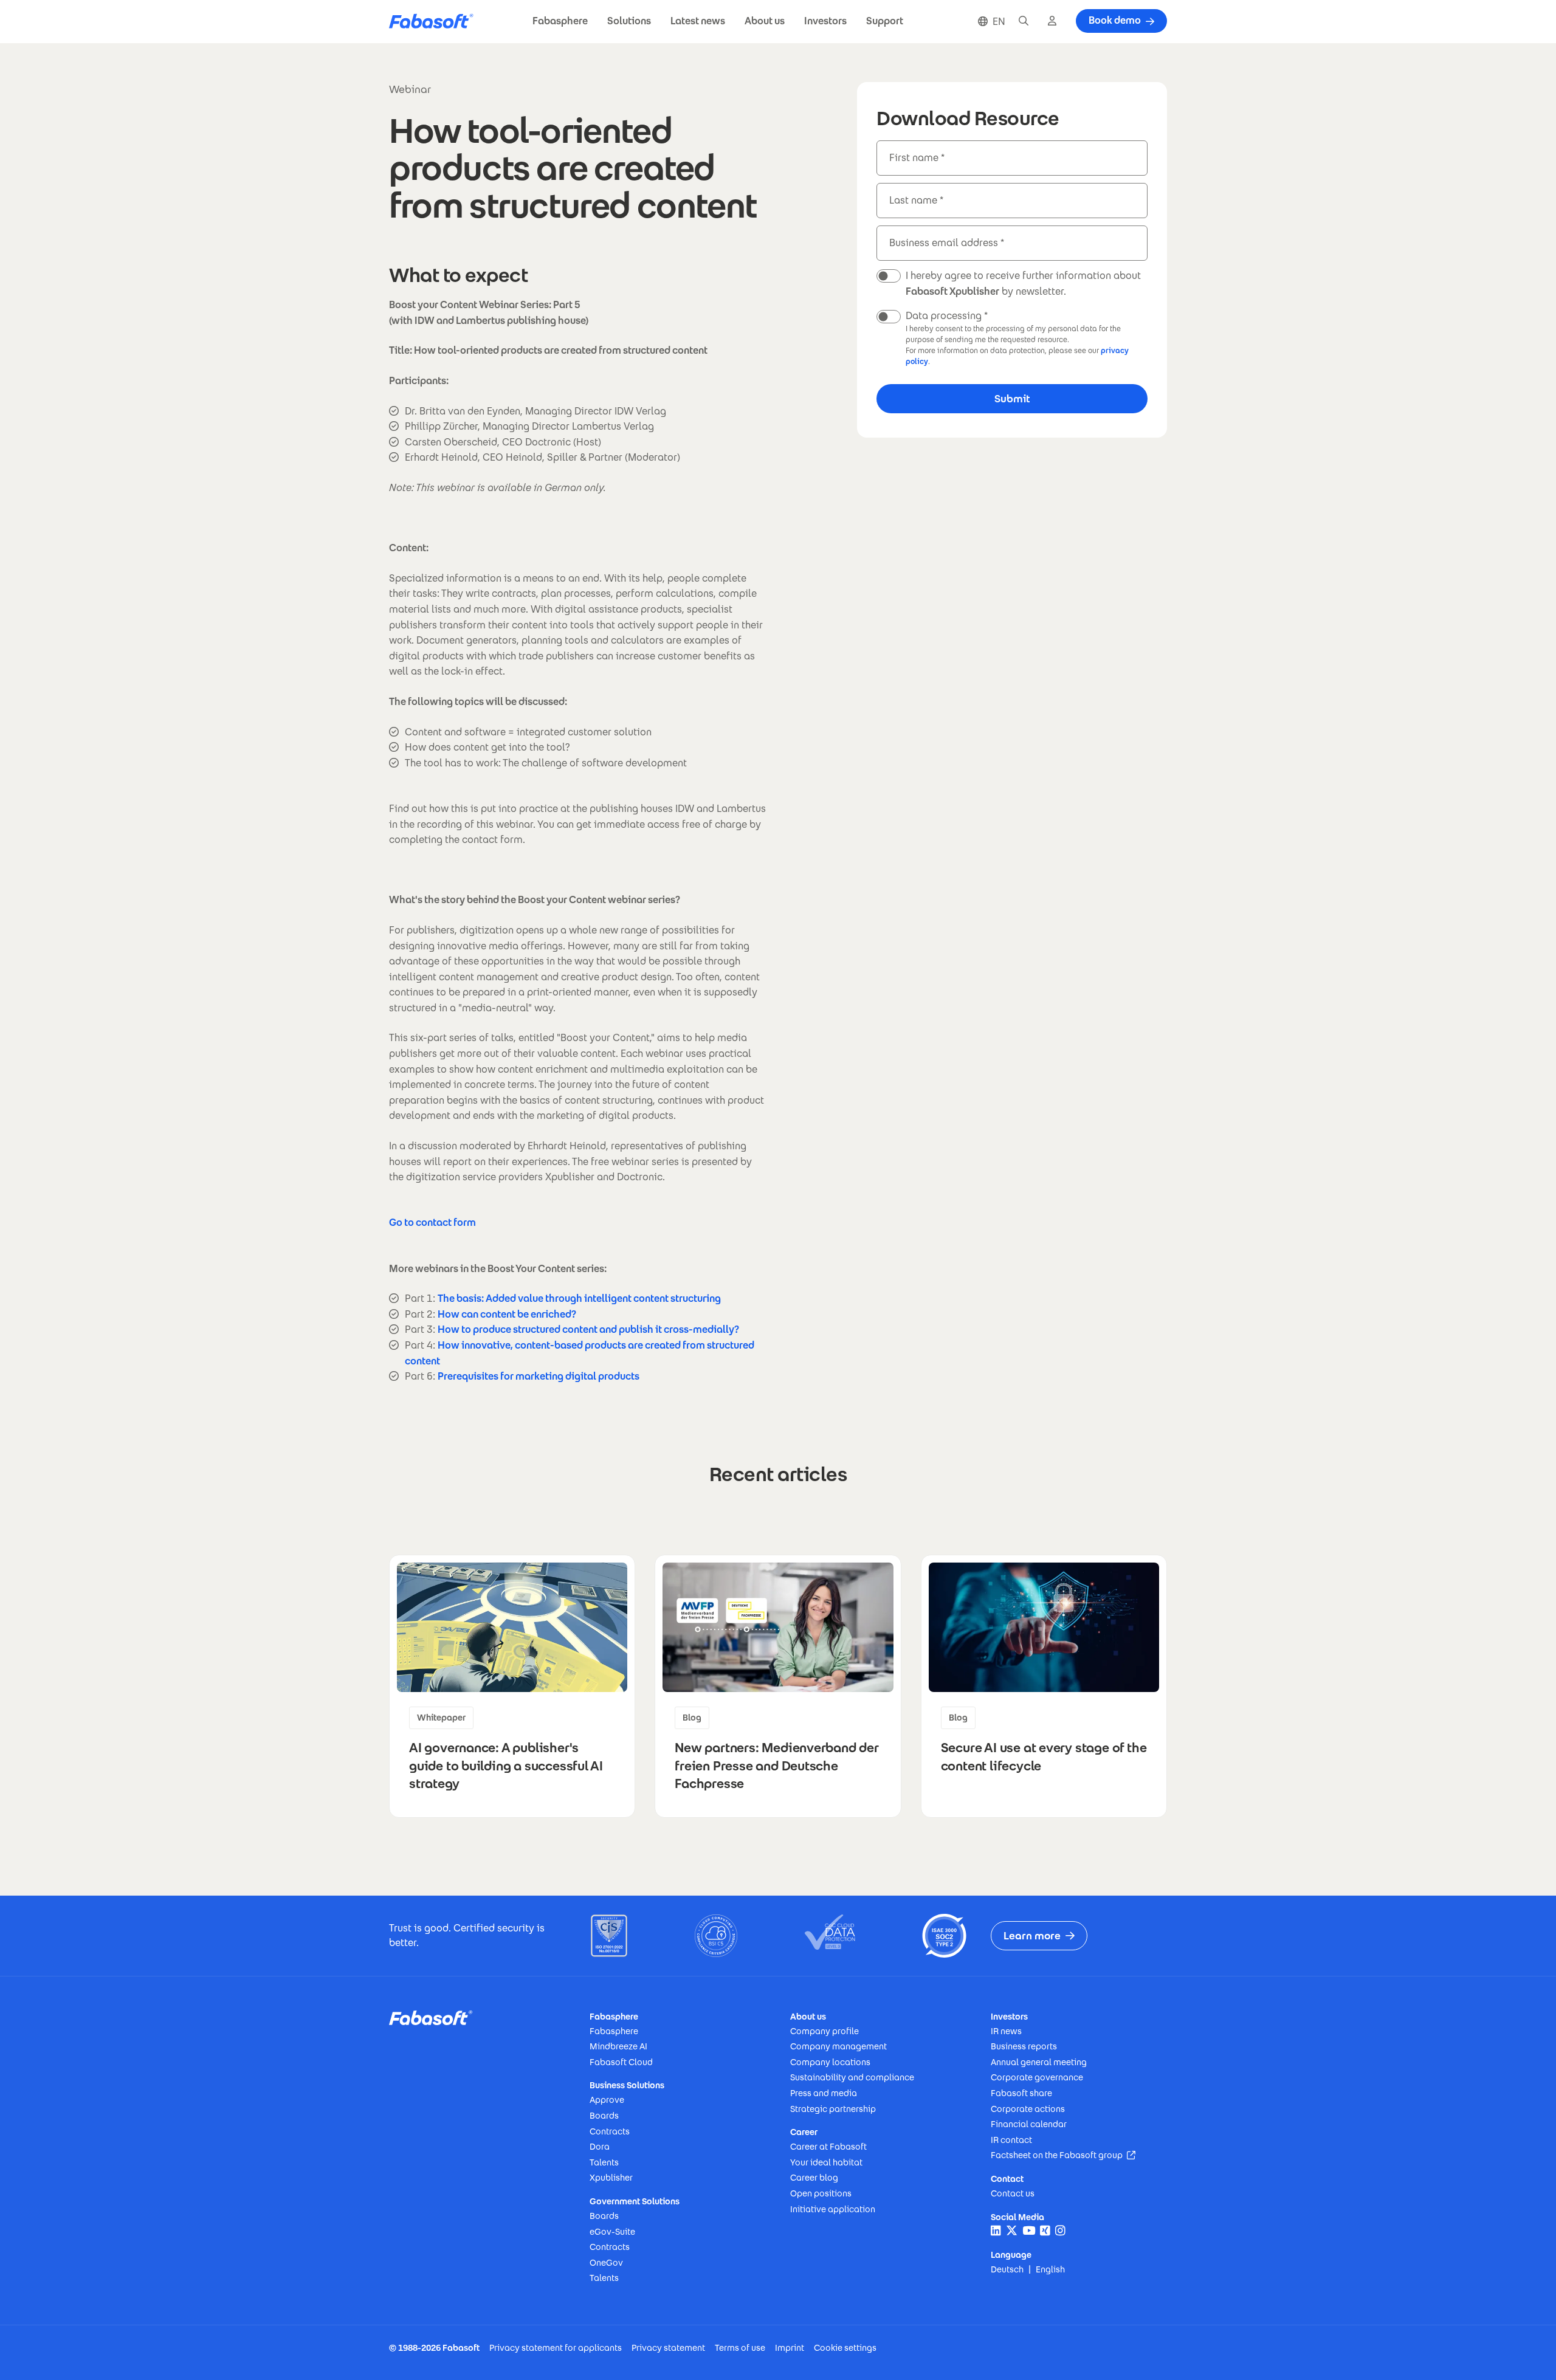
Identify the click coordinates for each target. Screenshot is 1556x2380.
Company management (838, 2046)
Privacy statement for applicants (556, 2348)
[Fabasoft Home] (436, 22)
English (1050, 2269)
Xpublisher (611, 2178)
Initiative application (833, 2209)
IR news (1006, 2031)
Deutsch (1007, 2269)
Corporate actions (1028, 2109)
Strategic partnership (833, 2109)
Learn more (1032, 1936)
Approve (607, 2100)
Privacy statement (668, 2348)
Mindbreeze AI (618, 2046)
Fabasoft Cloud (621, 2062)
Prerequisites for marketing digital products (539, 1376)
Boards (604, 2116)
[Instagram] (1060, 2231)
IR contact (1011, 2140)
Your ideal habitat (826, 2162)
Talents (604, 2162)
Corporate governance (1037, 2077)
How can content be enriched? (507, 1314)
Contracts (610, 2131)
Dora (600, 2147)
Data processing (944, 316)
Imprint (790, 2348)
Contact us (1013, 2193)
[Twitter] (1012, 2231)
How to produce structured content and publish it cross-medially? (588, 1329)
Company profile (824, 2031)
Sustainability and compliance (852, 2077)
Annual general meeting (1039, 2062)
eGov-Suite (612, 2232)
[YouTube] (1029, 2231)
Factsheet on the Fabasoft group (1063, 2155)
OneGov (606, 2263)
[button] (560, 22)
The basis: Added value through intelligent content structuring (579, 1298)
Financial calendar (1029, 2124)
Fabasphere (614, 2031)
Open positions (821, 2193)
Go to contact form (432, 1223)
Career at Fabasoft (828, 2147)
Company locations (830, 2062)
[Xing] (1045, 2231)
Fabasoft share (1021, 2093)
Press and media (824, 2093)
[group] (512, 1686)
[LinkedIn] (996, 2231)
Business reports (1024, 2046)
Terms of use (740, 2348)
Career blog (814, 2178)
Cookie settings (845, 2348)
